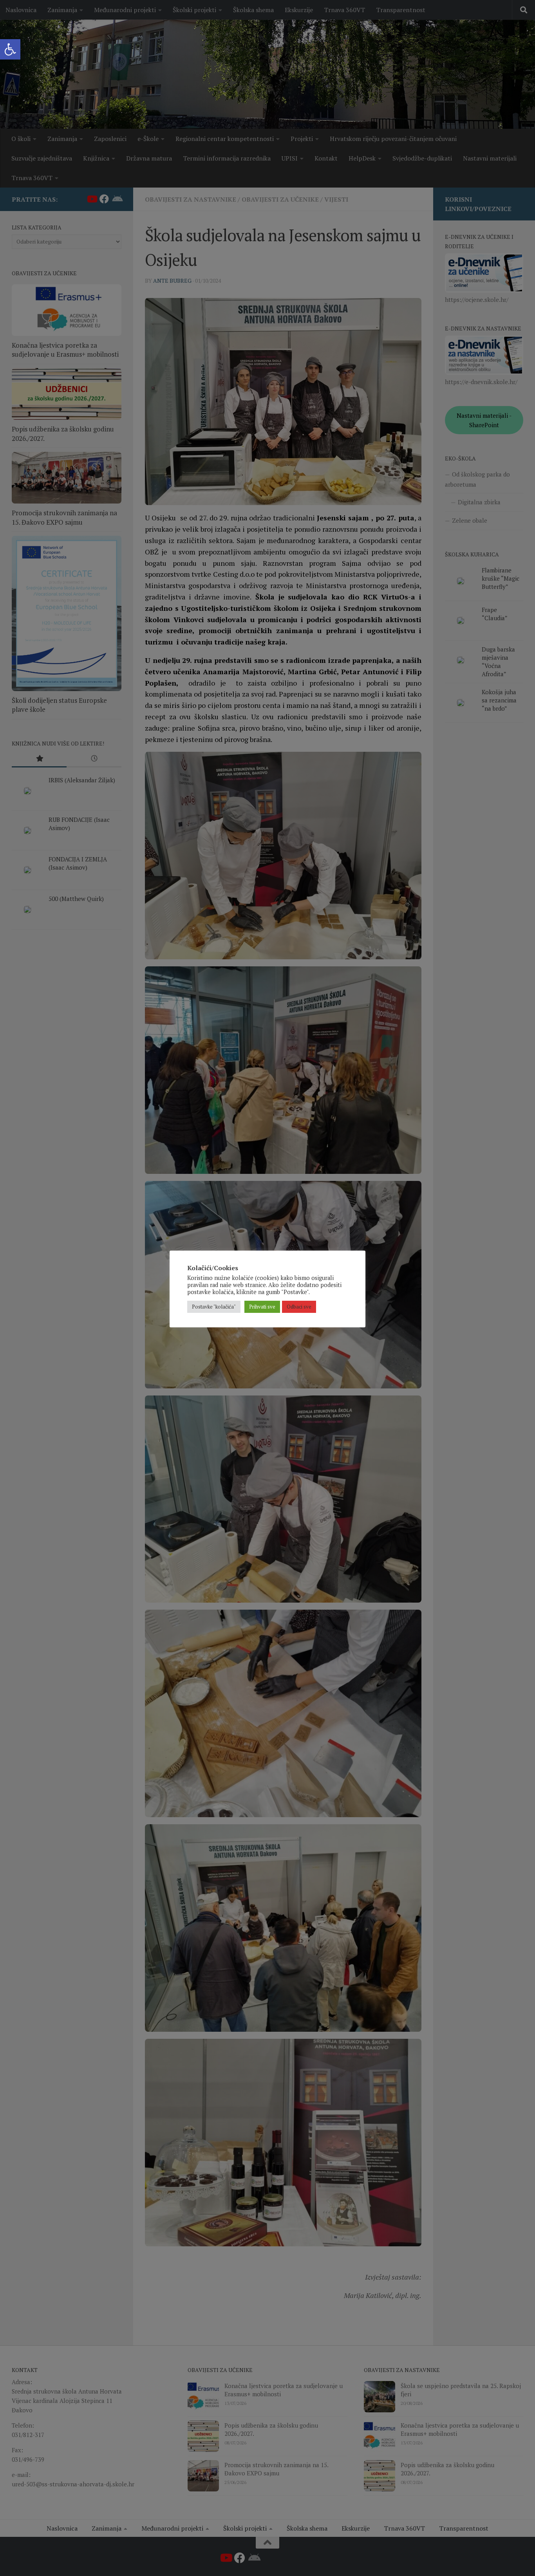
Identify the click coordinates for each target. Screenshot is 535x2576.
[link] (10, 49)
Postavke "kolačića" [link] (214, 1307)
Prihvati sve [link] (262, 1307)
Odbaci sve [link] (299, 1307)
